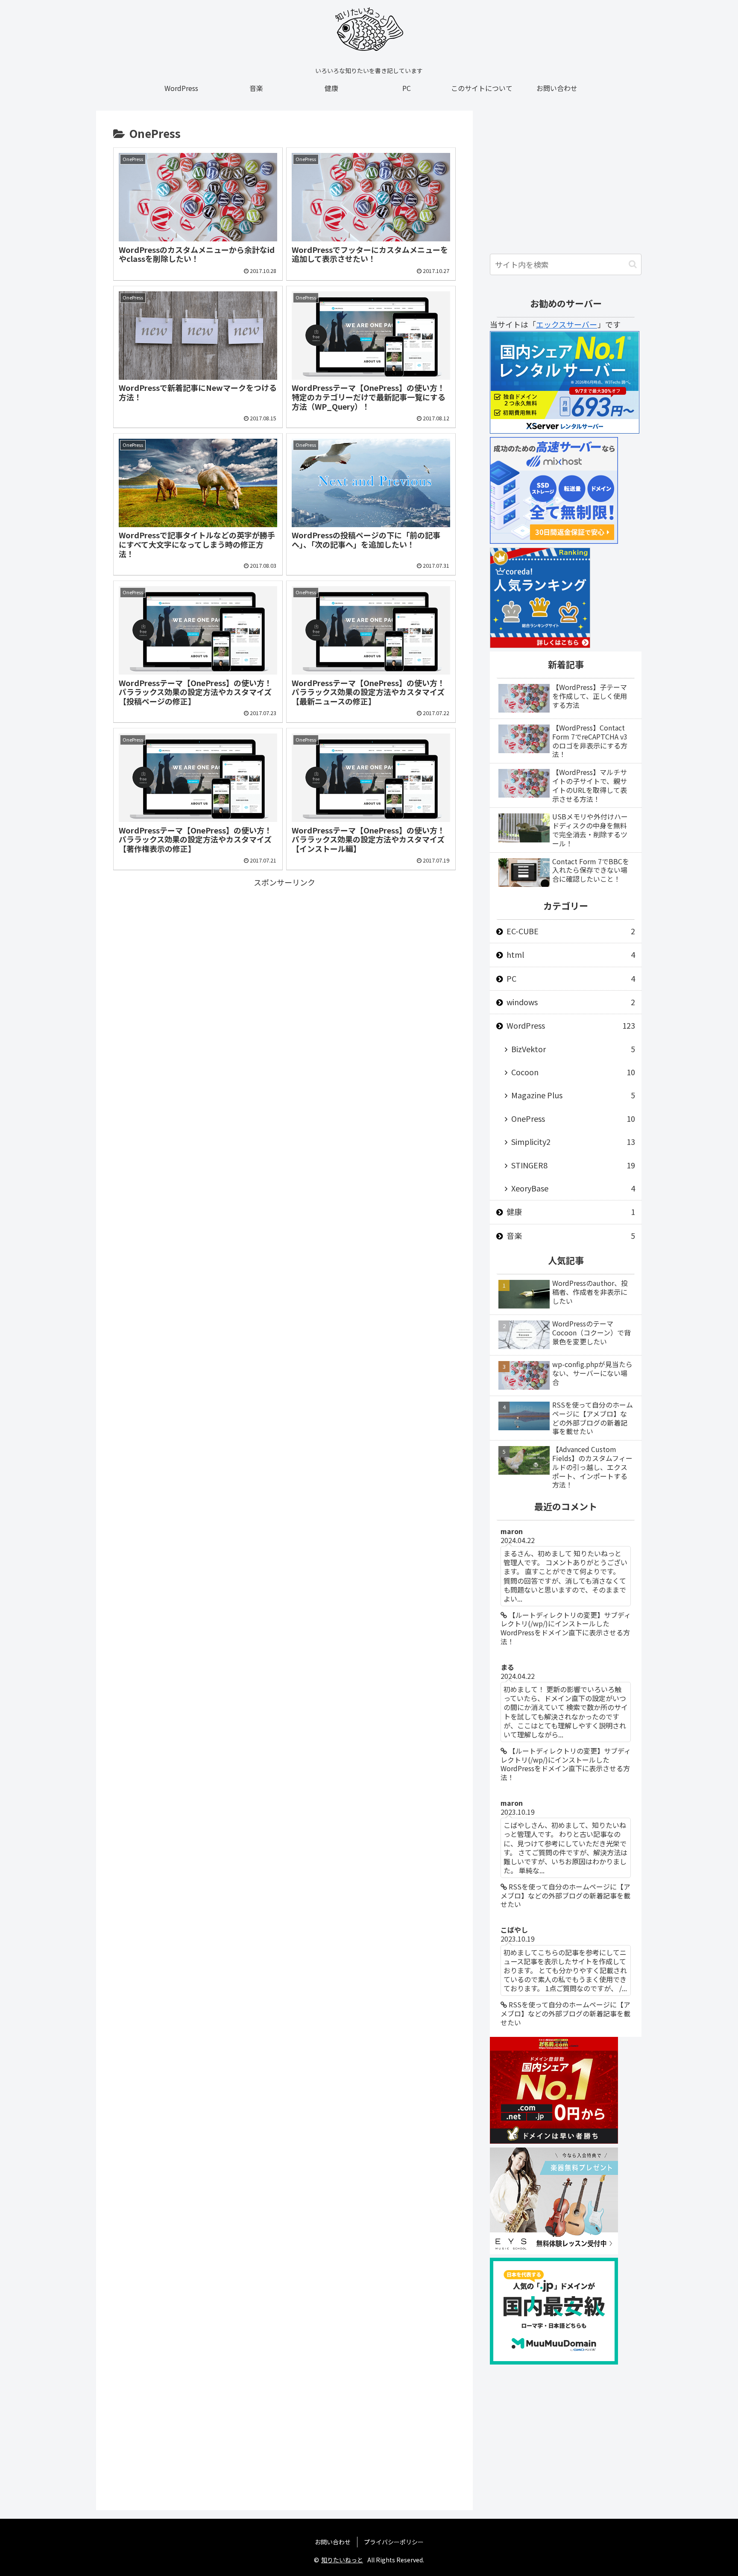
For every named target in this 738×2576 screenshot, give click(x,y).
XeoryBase (573, 1188)
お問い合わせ (333, 2542)
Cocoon (573, 1072)
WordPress (571, 1025)
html (571, 954)
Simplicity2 (573, 1141)
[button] (633, 264)
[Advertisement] (284, 949)
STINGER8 (573, 1165)
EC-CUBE (571, 931)
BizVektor (573, 1049)
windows (571, 1002)
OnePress (573, 1118)
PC (571, 978)
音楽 (571, 1235)
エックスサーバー (567, 324)
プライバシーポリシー (394, 2542)
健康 (571, 1212)
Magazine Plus (573, 1095)
